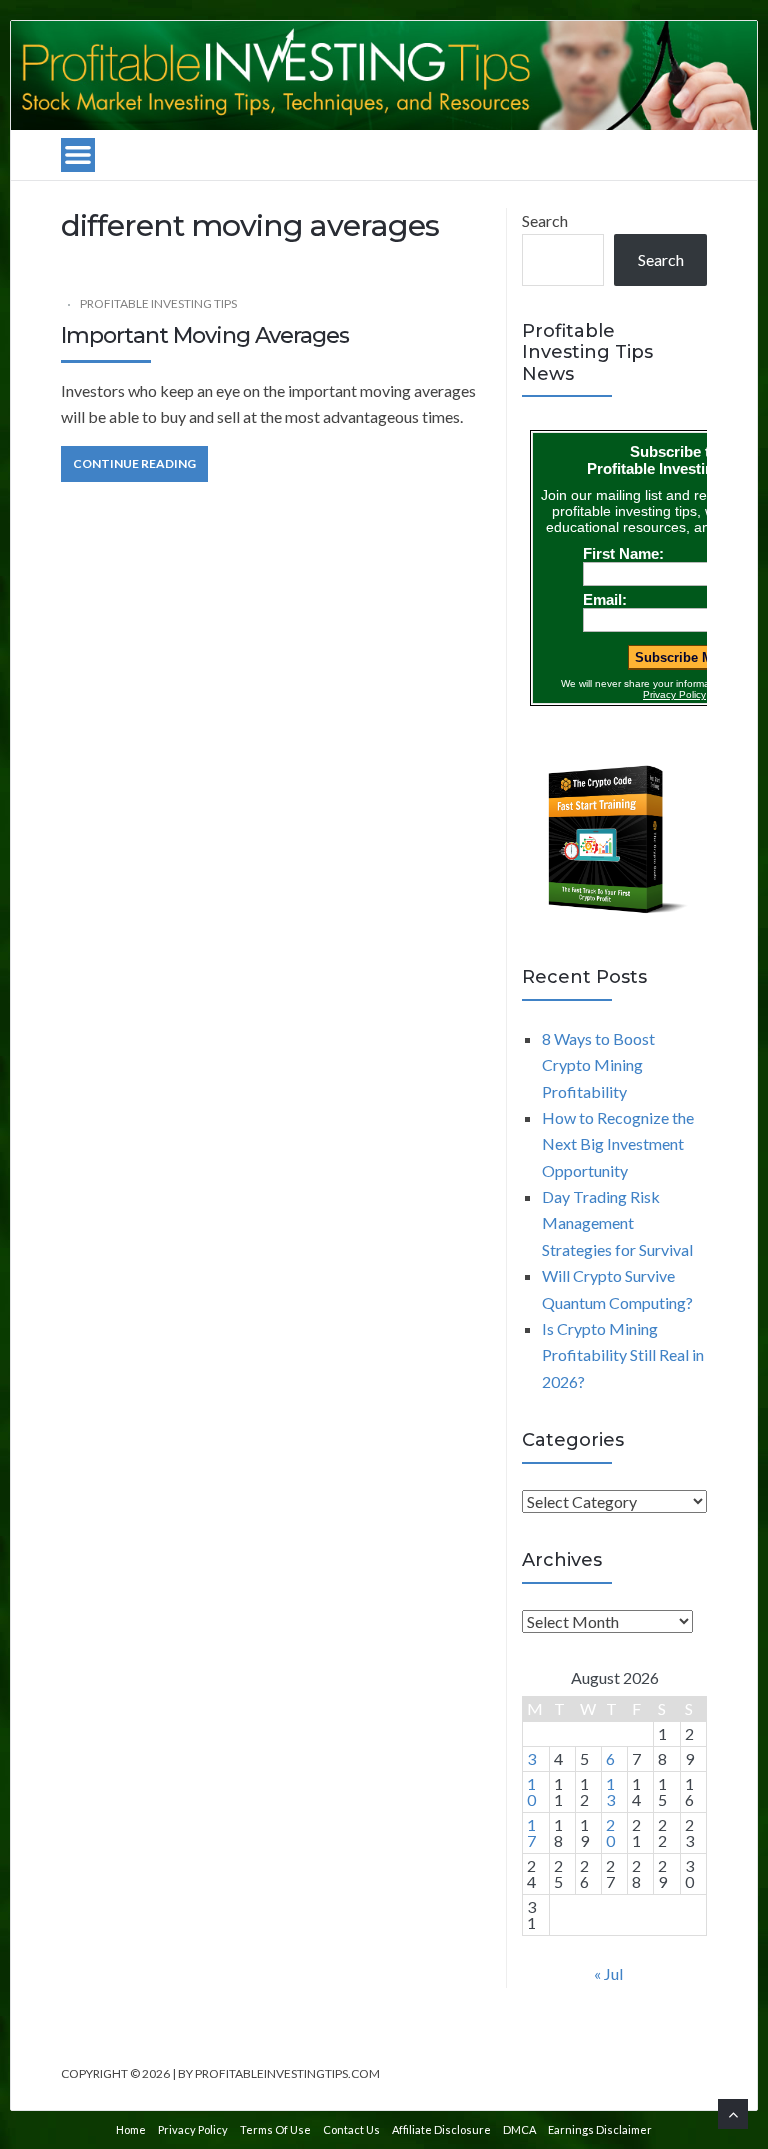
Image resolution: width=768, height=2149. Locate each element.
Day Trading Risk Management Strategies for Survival (617, 1223)
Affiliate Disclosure (441, 2129)
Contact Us (351, 2129)
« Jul (608, 1973)
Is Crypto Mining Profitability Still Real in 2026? (623, 1355)
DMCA (519, 2129)
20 (610, 1832)
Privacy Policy (193, 2129)
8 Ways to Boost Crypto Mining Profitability (598, 1065)
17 (531, 1832)
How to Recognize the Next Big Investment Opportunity (618, 1144)
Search (545, 220)
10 (531, 1791)
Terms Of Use (275, 2129)
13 (610, 1791)
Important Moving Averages (205, 335)
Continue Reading (134, 463)
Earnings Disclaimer (600, 2129)
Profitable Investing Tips (158, 303)
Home (131, 2129)
